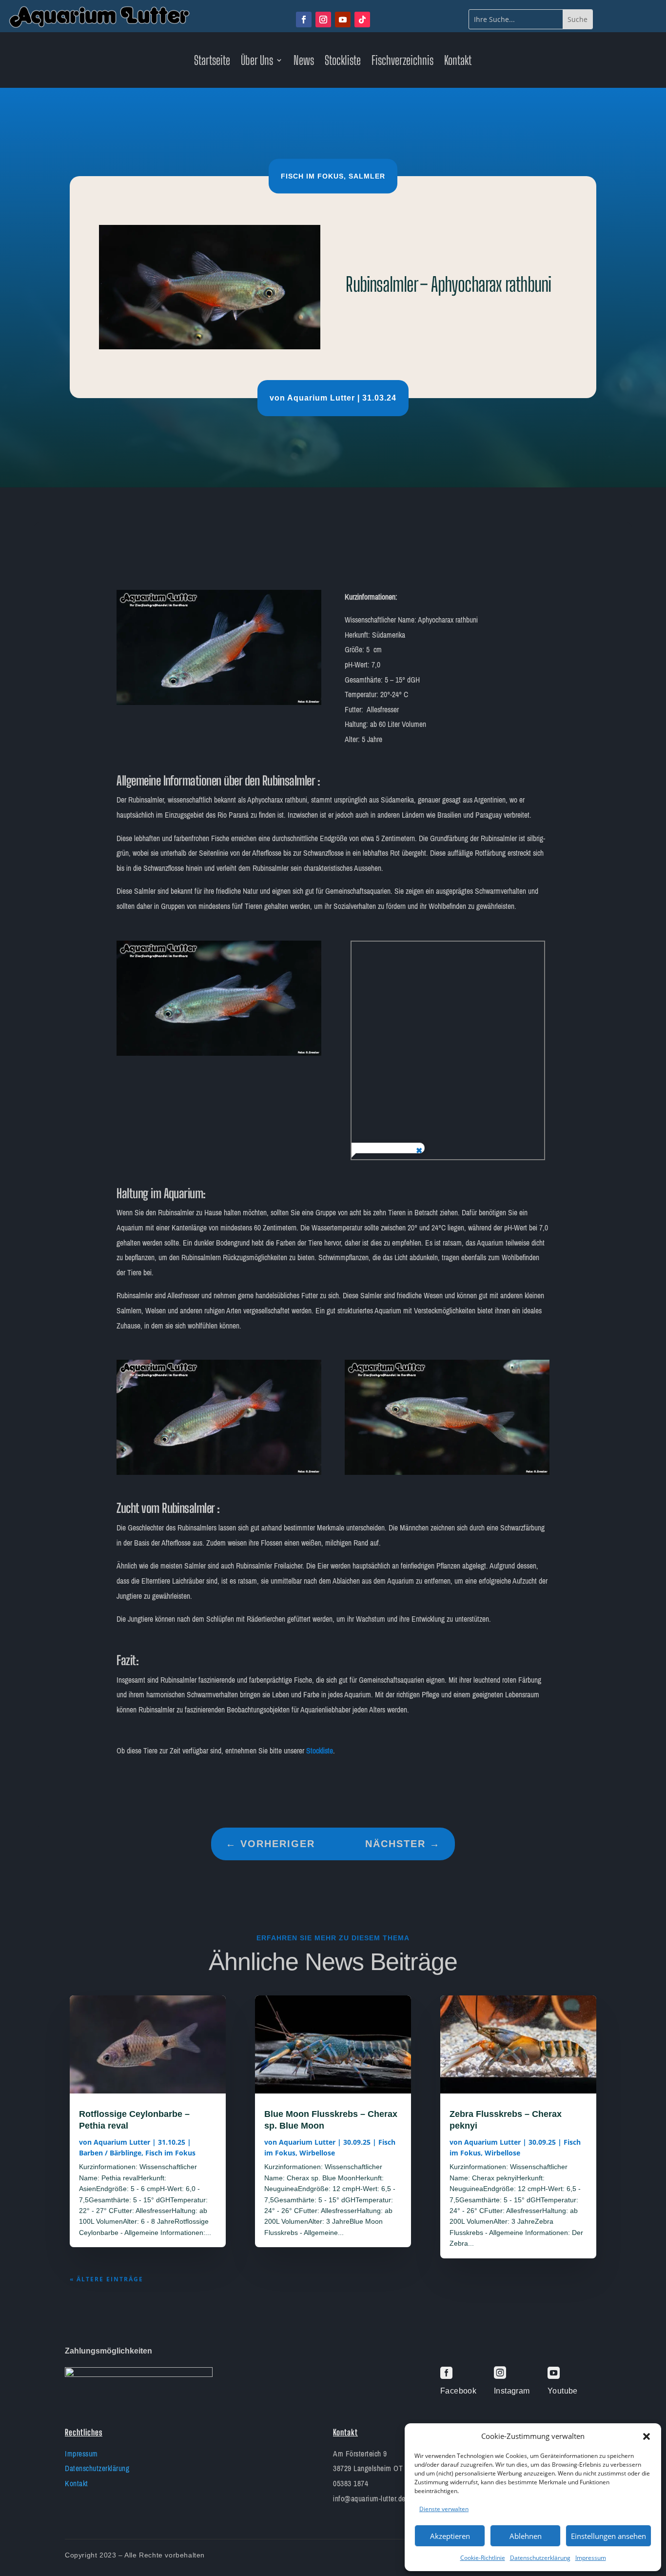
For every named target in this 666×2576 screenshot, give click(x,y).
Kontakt (458, 62)
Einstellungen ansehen (608, 2536)
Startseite (212, 62)
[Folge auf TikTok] (362, 20)
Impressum (591, 2558)
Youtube (563, 2391)
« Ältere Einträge (107, 2279)
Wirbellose (317, 2153)
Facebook (458, 2391)
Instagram (512, 2391)
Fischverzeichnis (402, 62)
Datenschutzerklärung (540, 2558)
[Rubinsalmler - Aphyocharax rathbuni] (219, 703)
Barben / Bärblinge (110, 2153)
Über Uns (257, 62)
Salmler (367, 176)
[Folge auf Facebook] (304, 20)
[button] (646, 2436)
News (304, 62)
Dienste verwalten (444, 2509)
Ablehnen (526, 2536)
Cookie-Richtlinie (483, 2558)
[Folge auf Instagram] (323, 20)
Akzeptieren (450, 2536)
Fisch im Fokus (312, 176)
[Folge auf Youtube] (343, 20)
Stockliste (343, 62)
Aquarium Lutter (321, 398)
